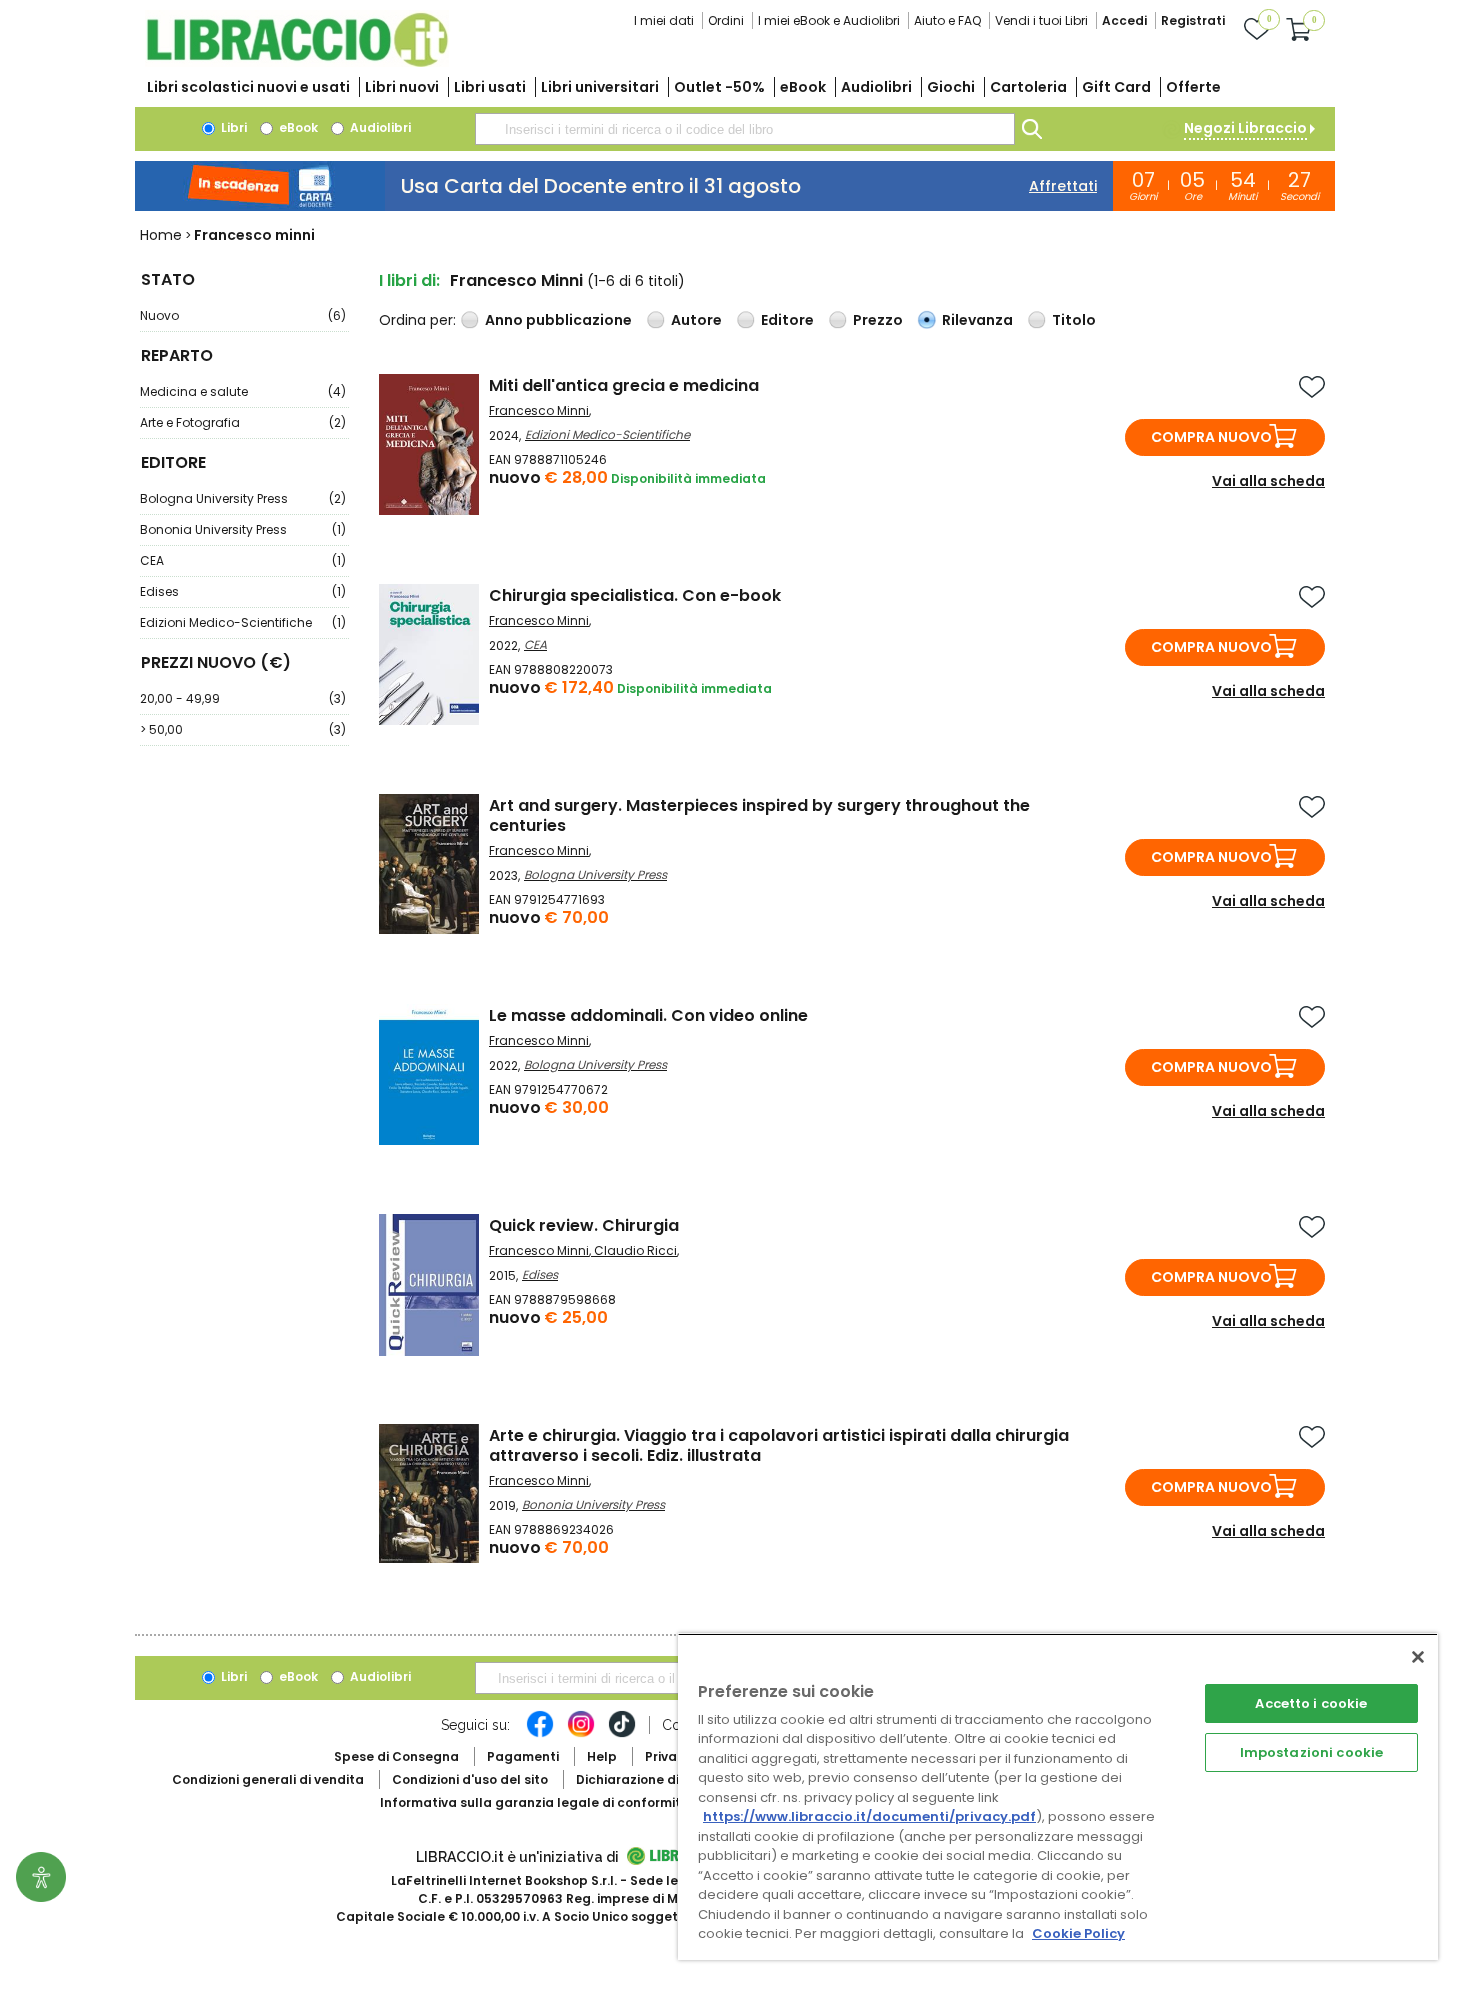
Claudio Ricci (635, 1250)
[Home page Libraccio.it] (297, 62)
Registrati (1193, 20)
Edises (243, 591)
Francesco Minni (539, 410)
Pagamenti (523, 1756)
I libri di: (409, 280)
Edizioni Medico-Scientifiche (243, 622)
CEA (243, 560)
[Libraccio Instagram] (581, 1734)
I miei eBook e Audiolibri (829, 20)
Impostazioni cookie (1311, 1752)
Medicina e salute (243, 391)
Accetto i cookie (1311, 1703)
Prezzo (878, 320)
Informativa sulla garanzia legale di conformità (535, 1802)
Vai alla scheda (1268, 481)
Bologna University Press (243, 498)
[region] (1058, 1796)
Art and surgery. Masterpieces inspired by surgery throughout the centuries (759, 815)
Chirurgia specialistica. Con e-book (635, 595)
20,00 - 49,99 (243, 698)
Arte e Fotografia (243, 422)
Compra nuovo (1211, 437)
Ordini (726, 20)
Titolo (1074, 320)
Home (161, 235)
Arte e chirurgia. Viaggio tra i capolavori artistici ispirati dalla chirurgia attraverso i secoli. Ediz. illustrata (779, 1445)
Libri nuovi (402, 87)
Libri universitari (600, 87)
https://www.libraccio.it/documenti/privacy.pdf (869, 1816)
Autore (696, 320)
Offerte (1193, 87)
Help (602, 1756)
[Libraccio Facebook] (540, 1734)
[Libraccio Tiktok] (622, 1734)
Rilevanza (977, 320)
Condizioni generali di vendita (268, 1779)
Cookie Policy (1078, 1933)
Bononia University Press (243, 529)
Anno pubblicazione (558, 320)
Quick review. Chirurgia (584, 1225)
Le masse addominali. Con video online (648, 1015)
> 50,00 (243, 729)
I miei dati (664, 20)
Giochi (951, 87)
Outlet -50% (719, 87)
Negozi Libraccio (1245, 128)
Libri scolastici (248, 87)
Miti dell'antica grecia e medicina (624, 385)
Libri (232, 127)
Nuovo (243, 315)
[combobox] (745, 129)
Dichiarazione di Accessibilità (671, 1779)
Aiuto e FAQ (947, 20)
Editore (787, 320)
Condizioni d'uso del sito (470, 1779)
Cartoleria (1028, 87)
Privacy (668, 1756)
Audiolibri (876, 87)
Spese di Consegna (396, 1756)
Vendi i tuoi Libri (1041, 20)
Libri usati (490, 87)
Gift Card (1116, 87)
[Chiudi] (1418, 1657)
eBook (803, 87)
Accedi (1124, 20)
